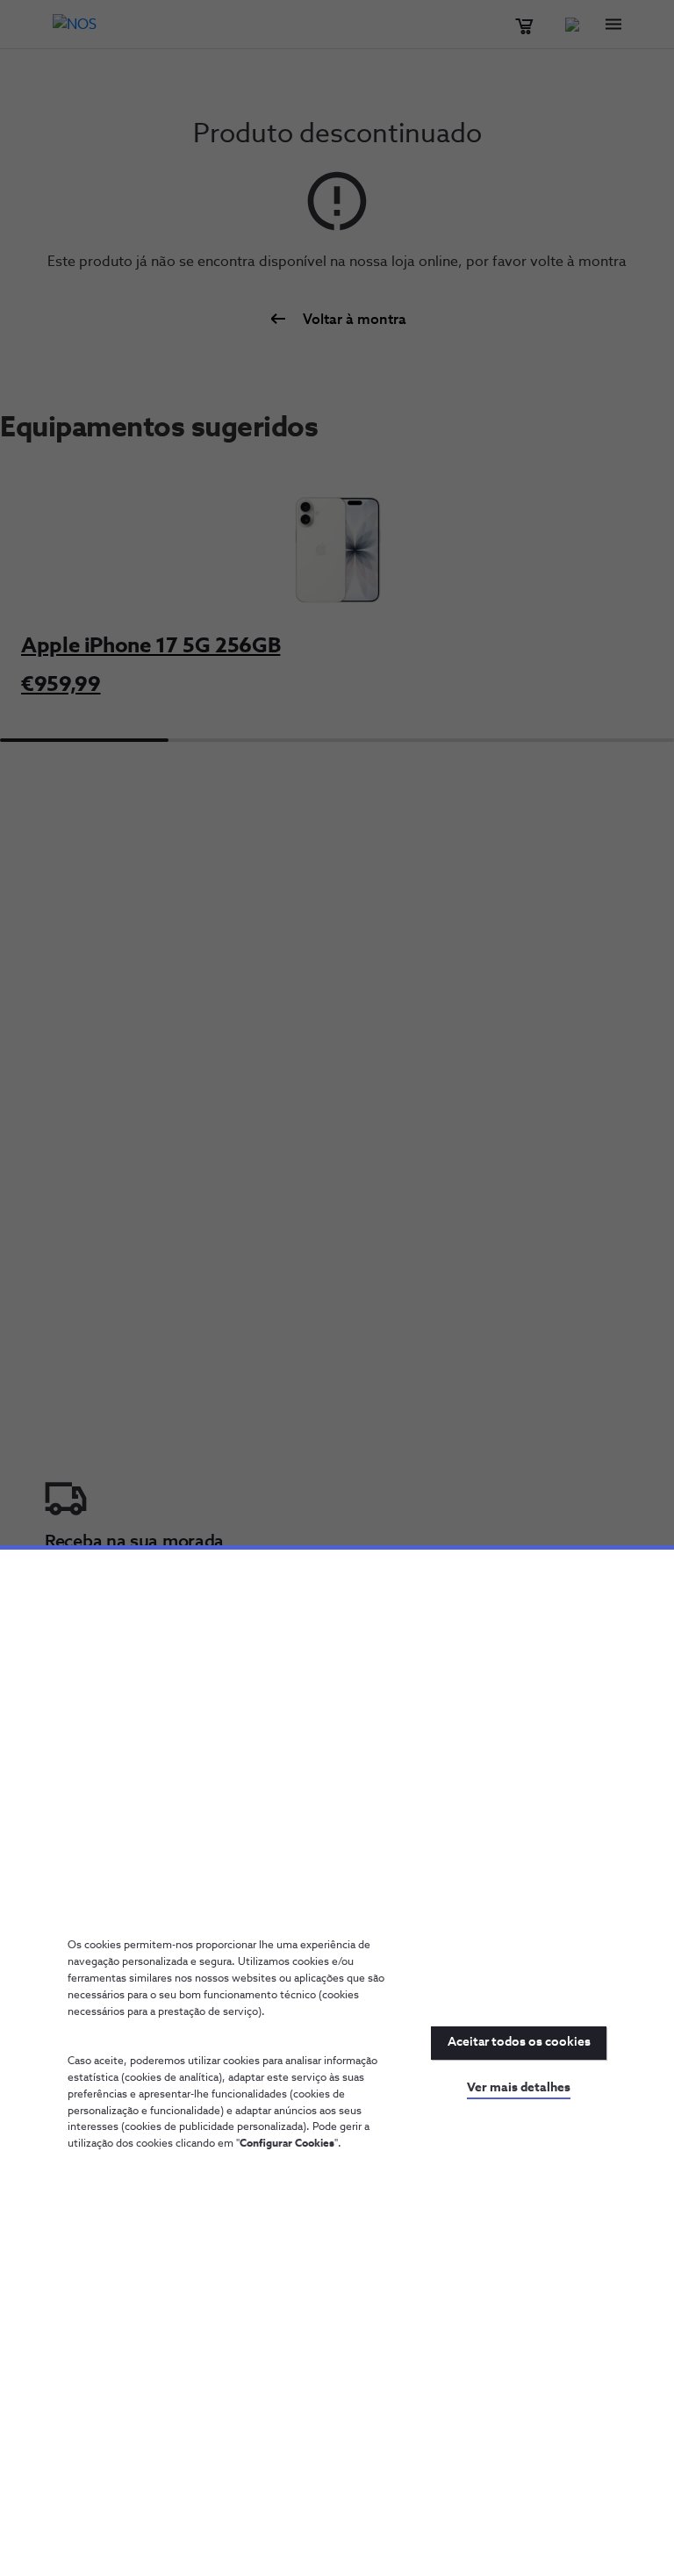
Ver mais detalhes (519, 2088)
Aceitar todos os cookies (519, 2042)
